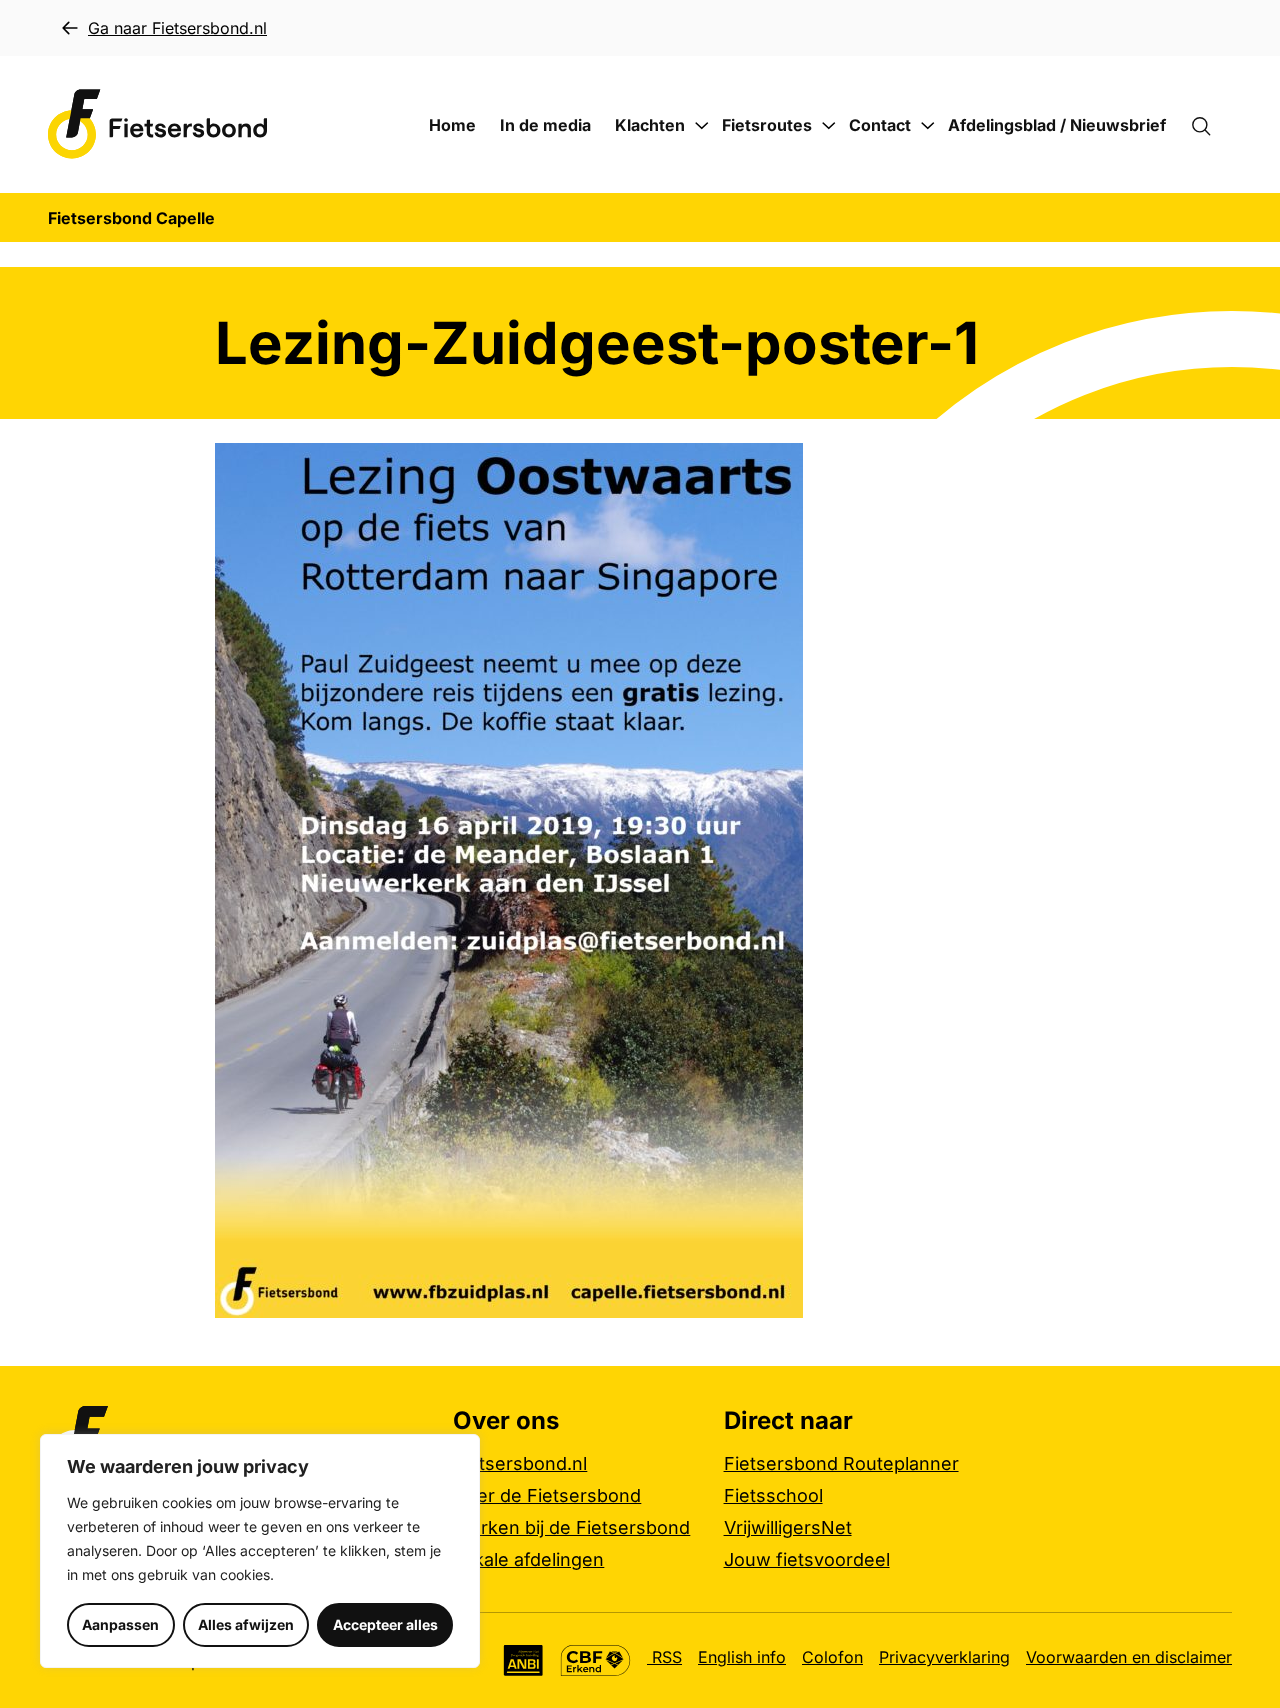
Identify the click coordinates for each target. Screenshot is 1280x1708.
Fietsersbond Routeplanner (841, 1463)
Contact (880, 125)
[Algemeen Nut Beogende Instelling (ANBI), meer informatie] (523, 1660)
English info (742, 1657)
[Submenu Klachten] (702, 126)
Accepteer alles (385, 1624)
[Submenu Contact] (928, 126)
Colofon (832, 1657)
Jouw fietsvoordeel (807, 1559)
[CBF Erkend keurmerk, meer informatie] (595, 1660)
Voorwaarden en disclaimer (1129, 1657)
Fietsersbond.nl (520, 1463)
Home (452, 125)
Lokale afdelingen (528, 1559)
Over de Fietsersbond (547, 1495)
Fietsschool (773, 1495)
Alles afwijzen (246, 1624)
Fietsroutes (767, 125)
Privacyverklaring (944, 1657)
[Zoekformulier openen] (1211, 125)
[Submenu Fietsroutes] (829, 126)
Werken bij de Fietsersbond (571, 1527)
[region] (260, 1551)
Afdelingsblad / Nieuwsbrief (1057, 125)
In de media (545, 125)
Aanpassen (120, 1624)
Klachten (650, 125)
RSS (664, 1657)
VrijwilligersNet (788, 1527)
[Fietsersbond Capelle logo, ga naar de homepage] (158, 124)
